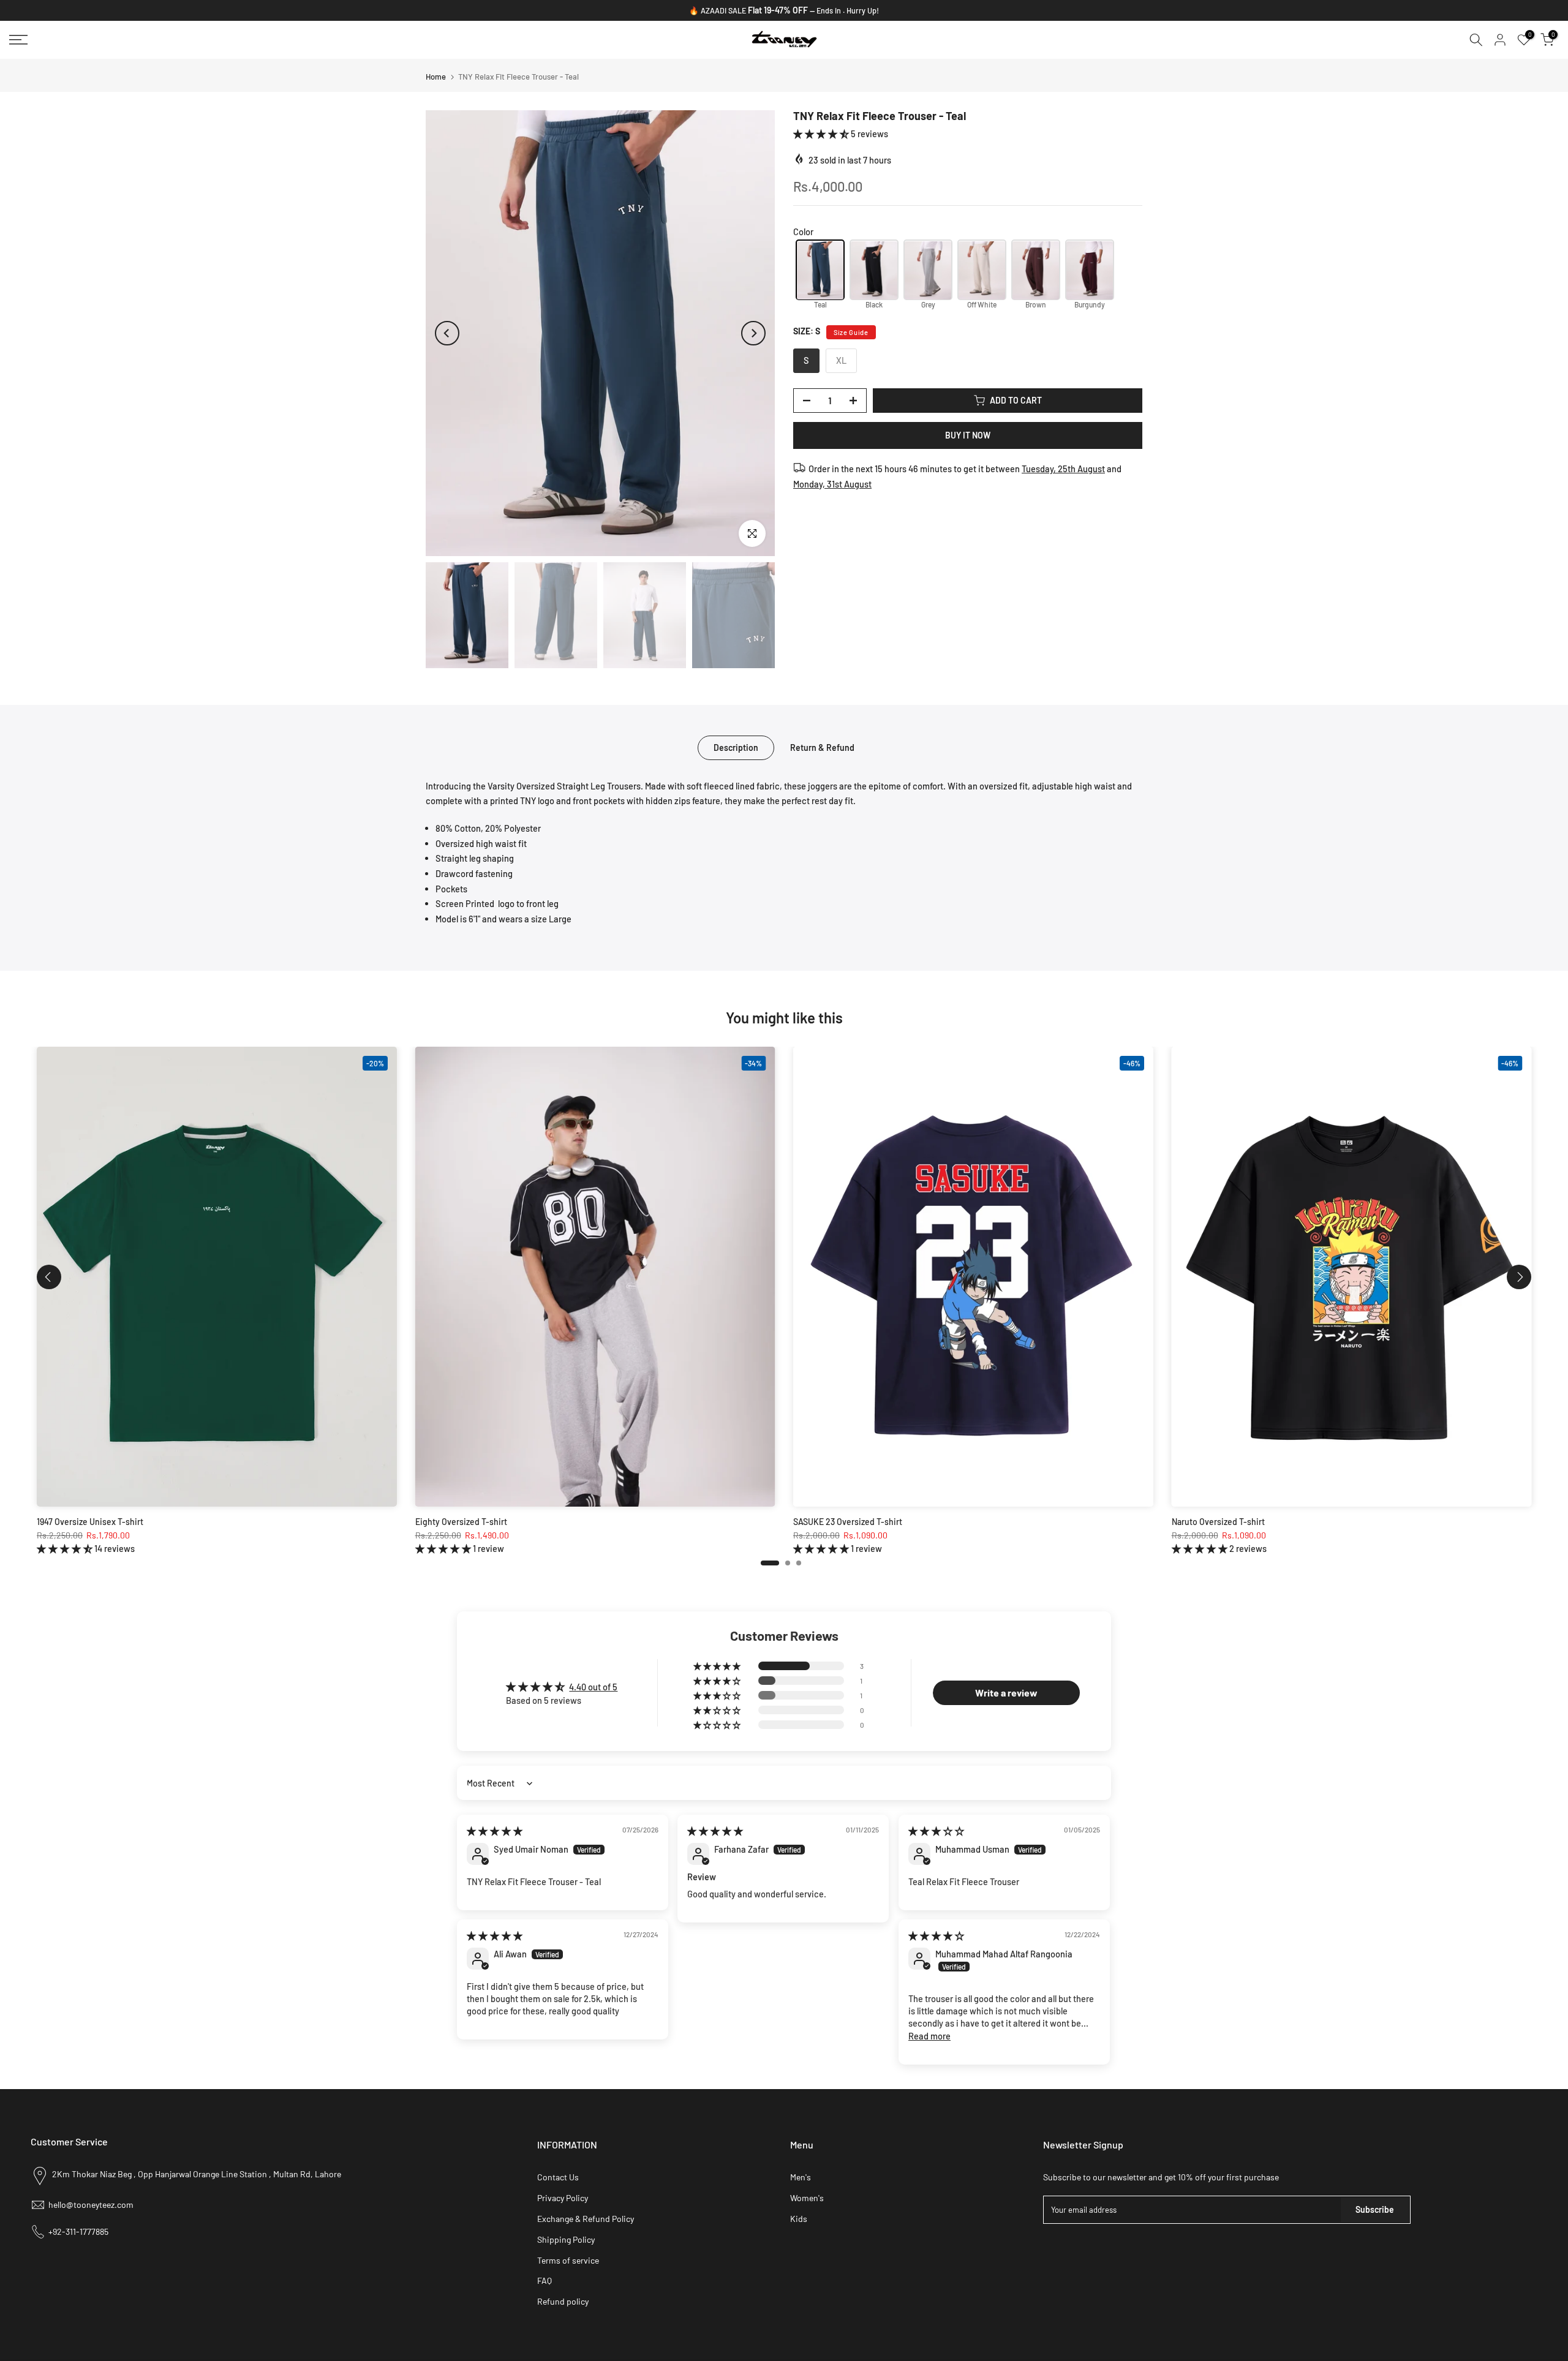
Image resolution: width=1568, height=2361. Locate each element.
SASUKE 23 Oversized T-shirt (848, 1522)
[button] (822, 134)
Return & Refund (822, 747)
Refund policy (563, 2301)
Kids (799, 2219)
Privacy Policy (563, 2198)
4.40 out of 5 (593, 1687)
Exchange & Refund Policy (586, 2219)
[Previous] (447, 333)
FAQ (545, 2280)
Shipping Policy (566, 2239)
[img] (495, 1831)
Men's (801, 2177)
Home (436, 77)
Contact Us (558, 2177)
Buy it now (968, 435)
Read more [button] (929, 2036)
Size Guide (851, 332)
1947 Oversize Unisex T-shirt (90, 1522)
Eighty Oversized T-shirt (461, 1522)
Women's (807, 2198)
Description (736, 747)
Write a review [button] (1006, 1693)
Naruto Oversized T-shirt (1218, 1522)
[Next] (753, 333)
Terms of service (568, 2260)
